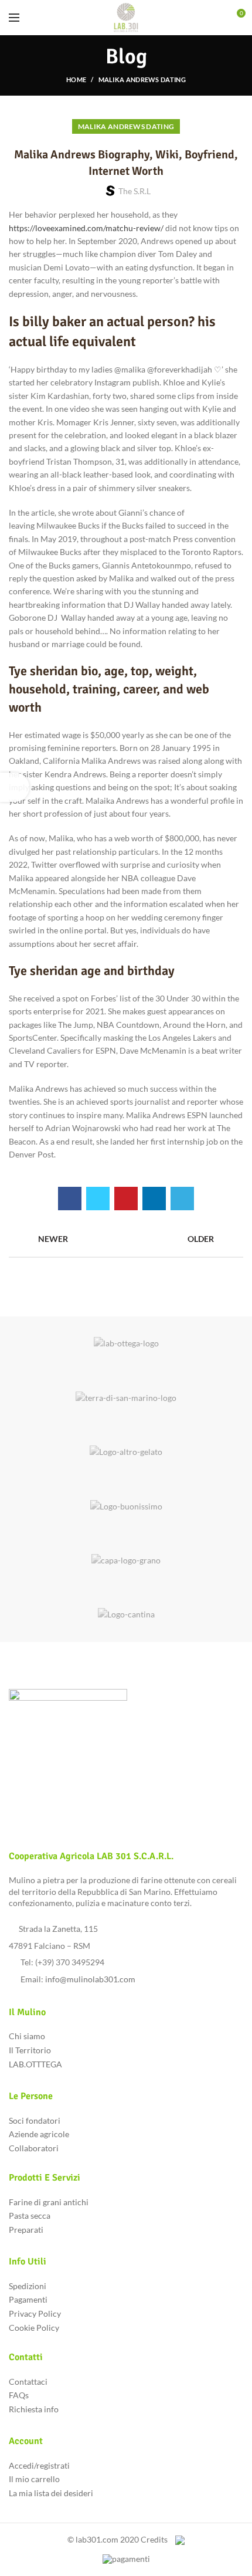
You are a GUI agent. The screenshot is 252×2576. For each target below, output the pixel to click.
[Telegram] (182, 1199)
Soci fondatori (35, 2120)
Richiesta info (34, 2409)
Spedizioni (28, 2286)
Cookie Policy (34, 2328)
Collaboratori (34, 2148)
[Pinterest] (126, 1199)
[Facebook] (70, 1199)
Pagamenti (28, 2299)
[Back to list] (126, 1239)
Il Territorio (30, 2050)
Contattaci (28, 2382)
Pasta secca (30, 2216)
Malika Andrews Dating (142, 79)
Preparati (26, 2230)
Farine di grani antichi (49, 2202)
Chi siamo (27, 2036)
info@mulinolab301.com (90, 1979)
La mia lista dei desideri (51, 2493)
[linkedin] (154, 1199)
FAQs (19, 2395)
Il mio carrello (34, 2479)
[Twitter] (98, 1199)
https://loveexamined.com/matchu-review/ (86, 228)
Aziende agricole (39, 2134)
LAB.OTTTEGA (35, 2064)
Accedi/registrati (39, 2465)
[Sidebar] (15, 787)
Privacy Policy (35, 2313)
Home (76, 79)
